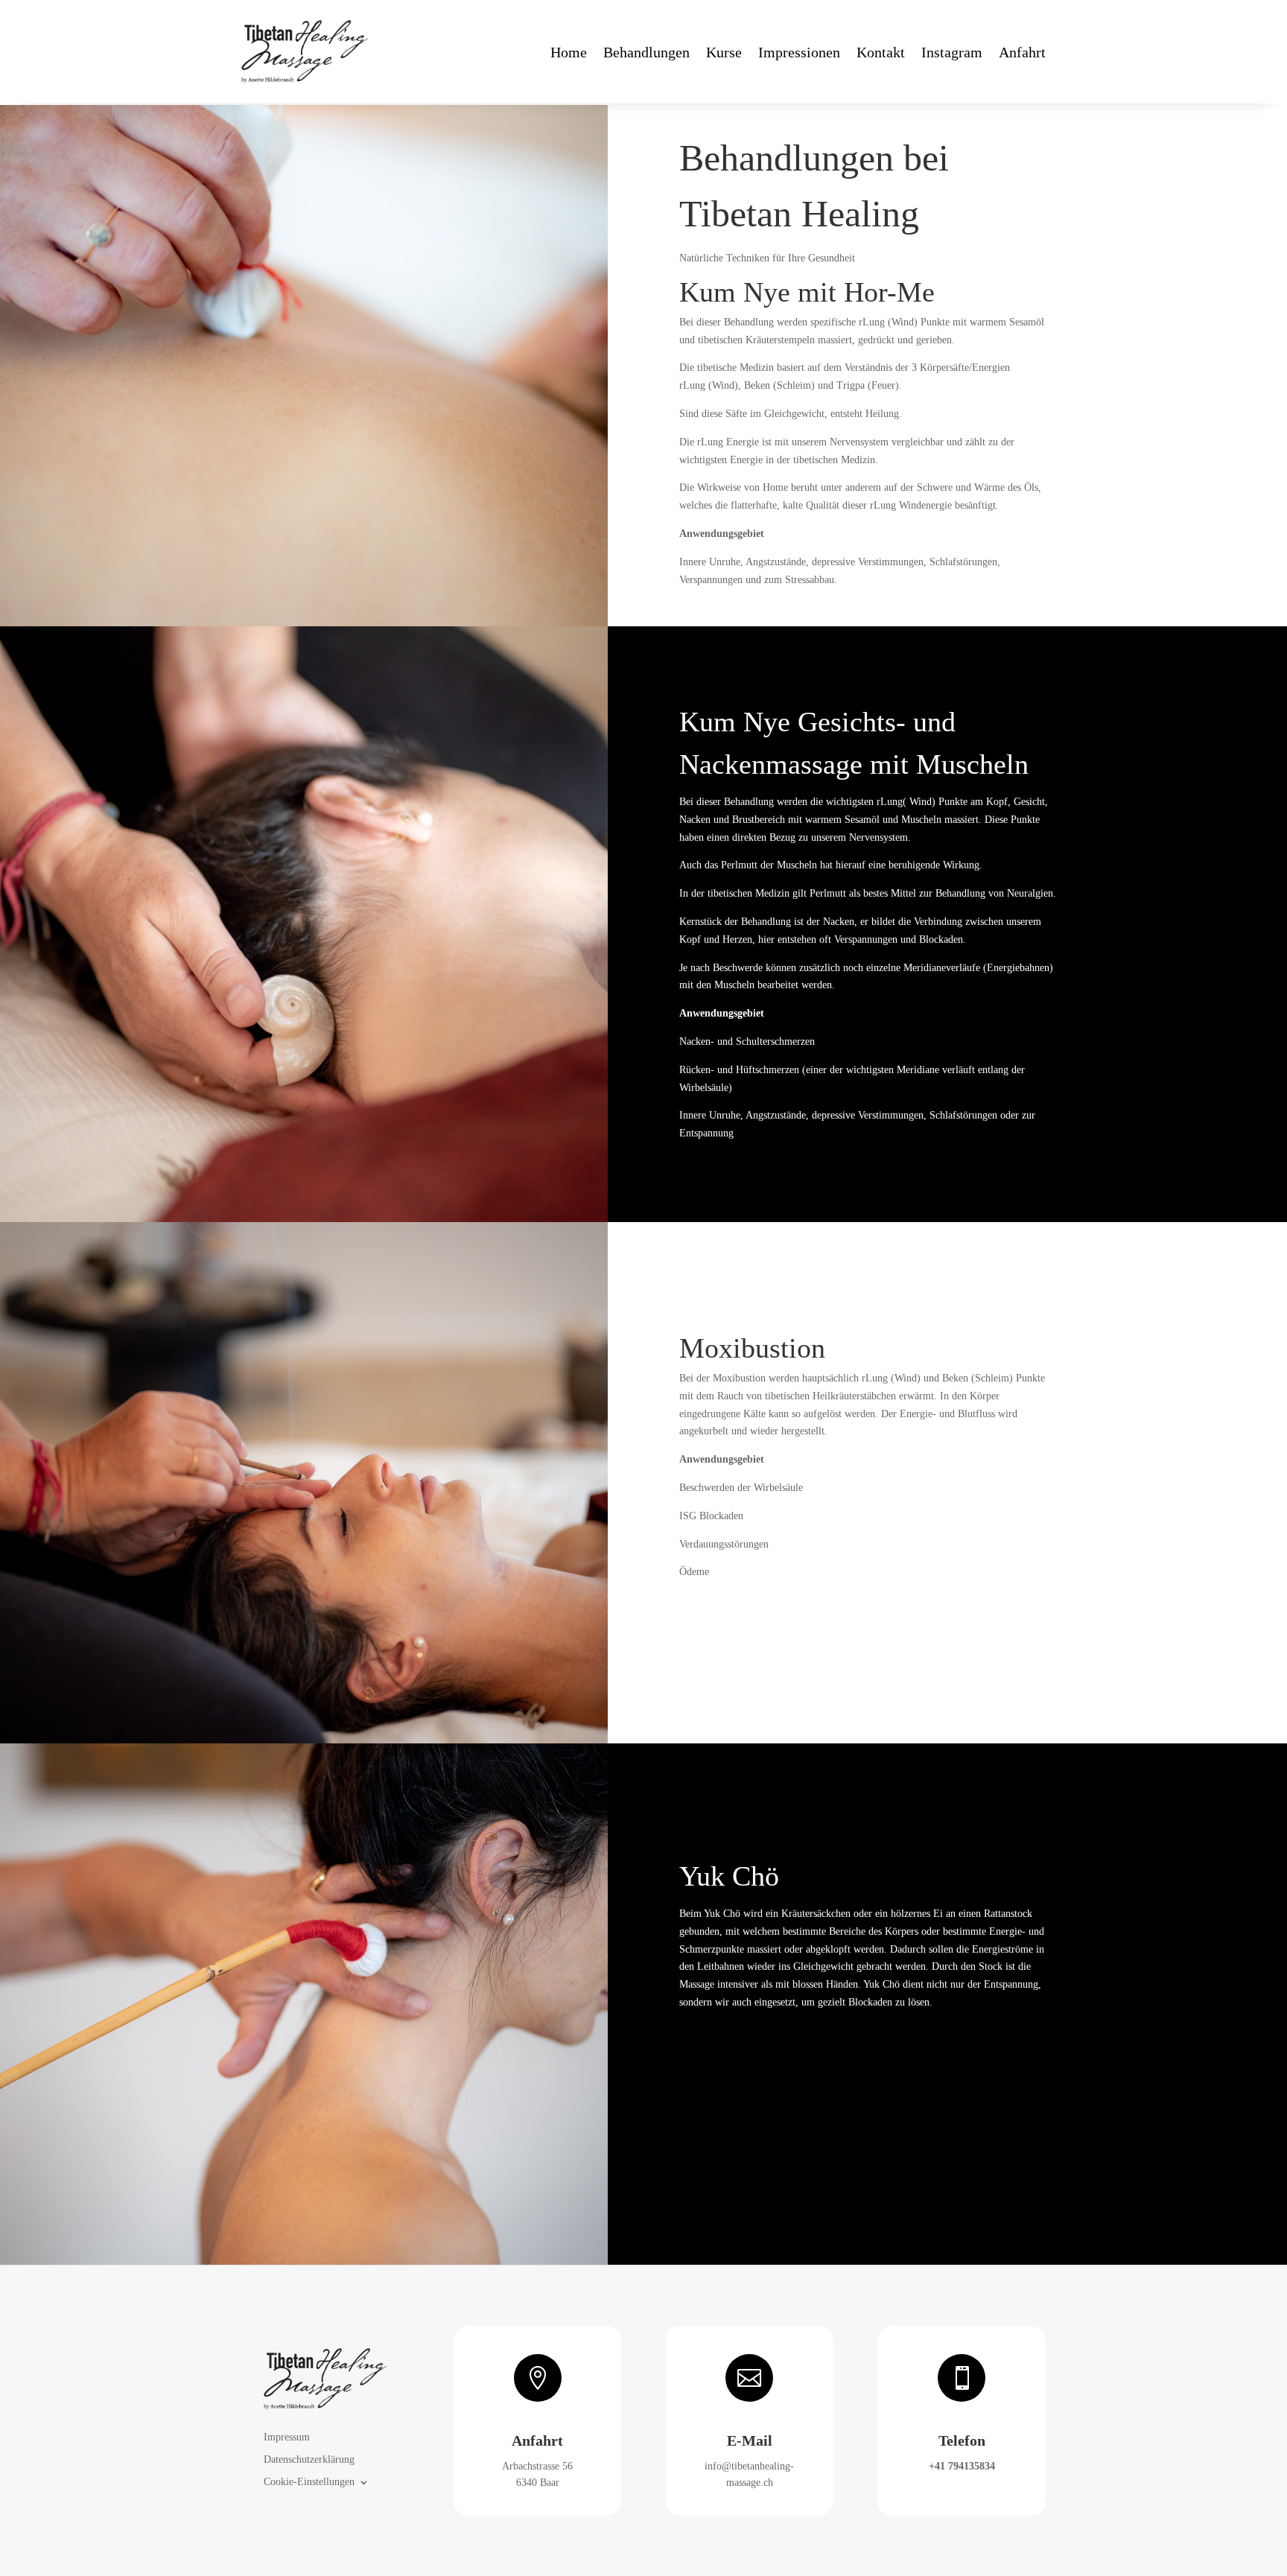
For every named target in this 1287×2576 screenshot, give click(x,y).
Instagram (952, 52)
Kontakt (881, 52)
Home (569, 52)
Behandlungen (646, 52)
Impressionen (799, 52)
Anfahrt (1022, 52)
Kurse (724, 52)
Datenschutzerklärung (309, 2460)
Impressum (287, 2437)
